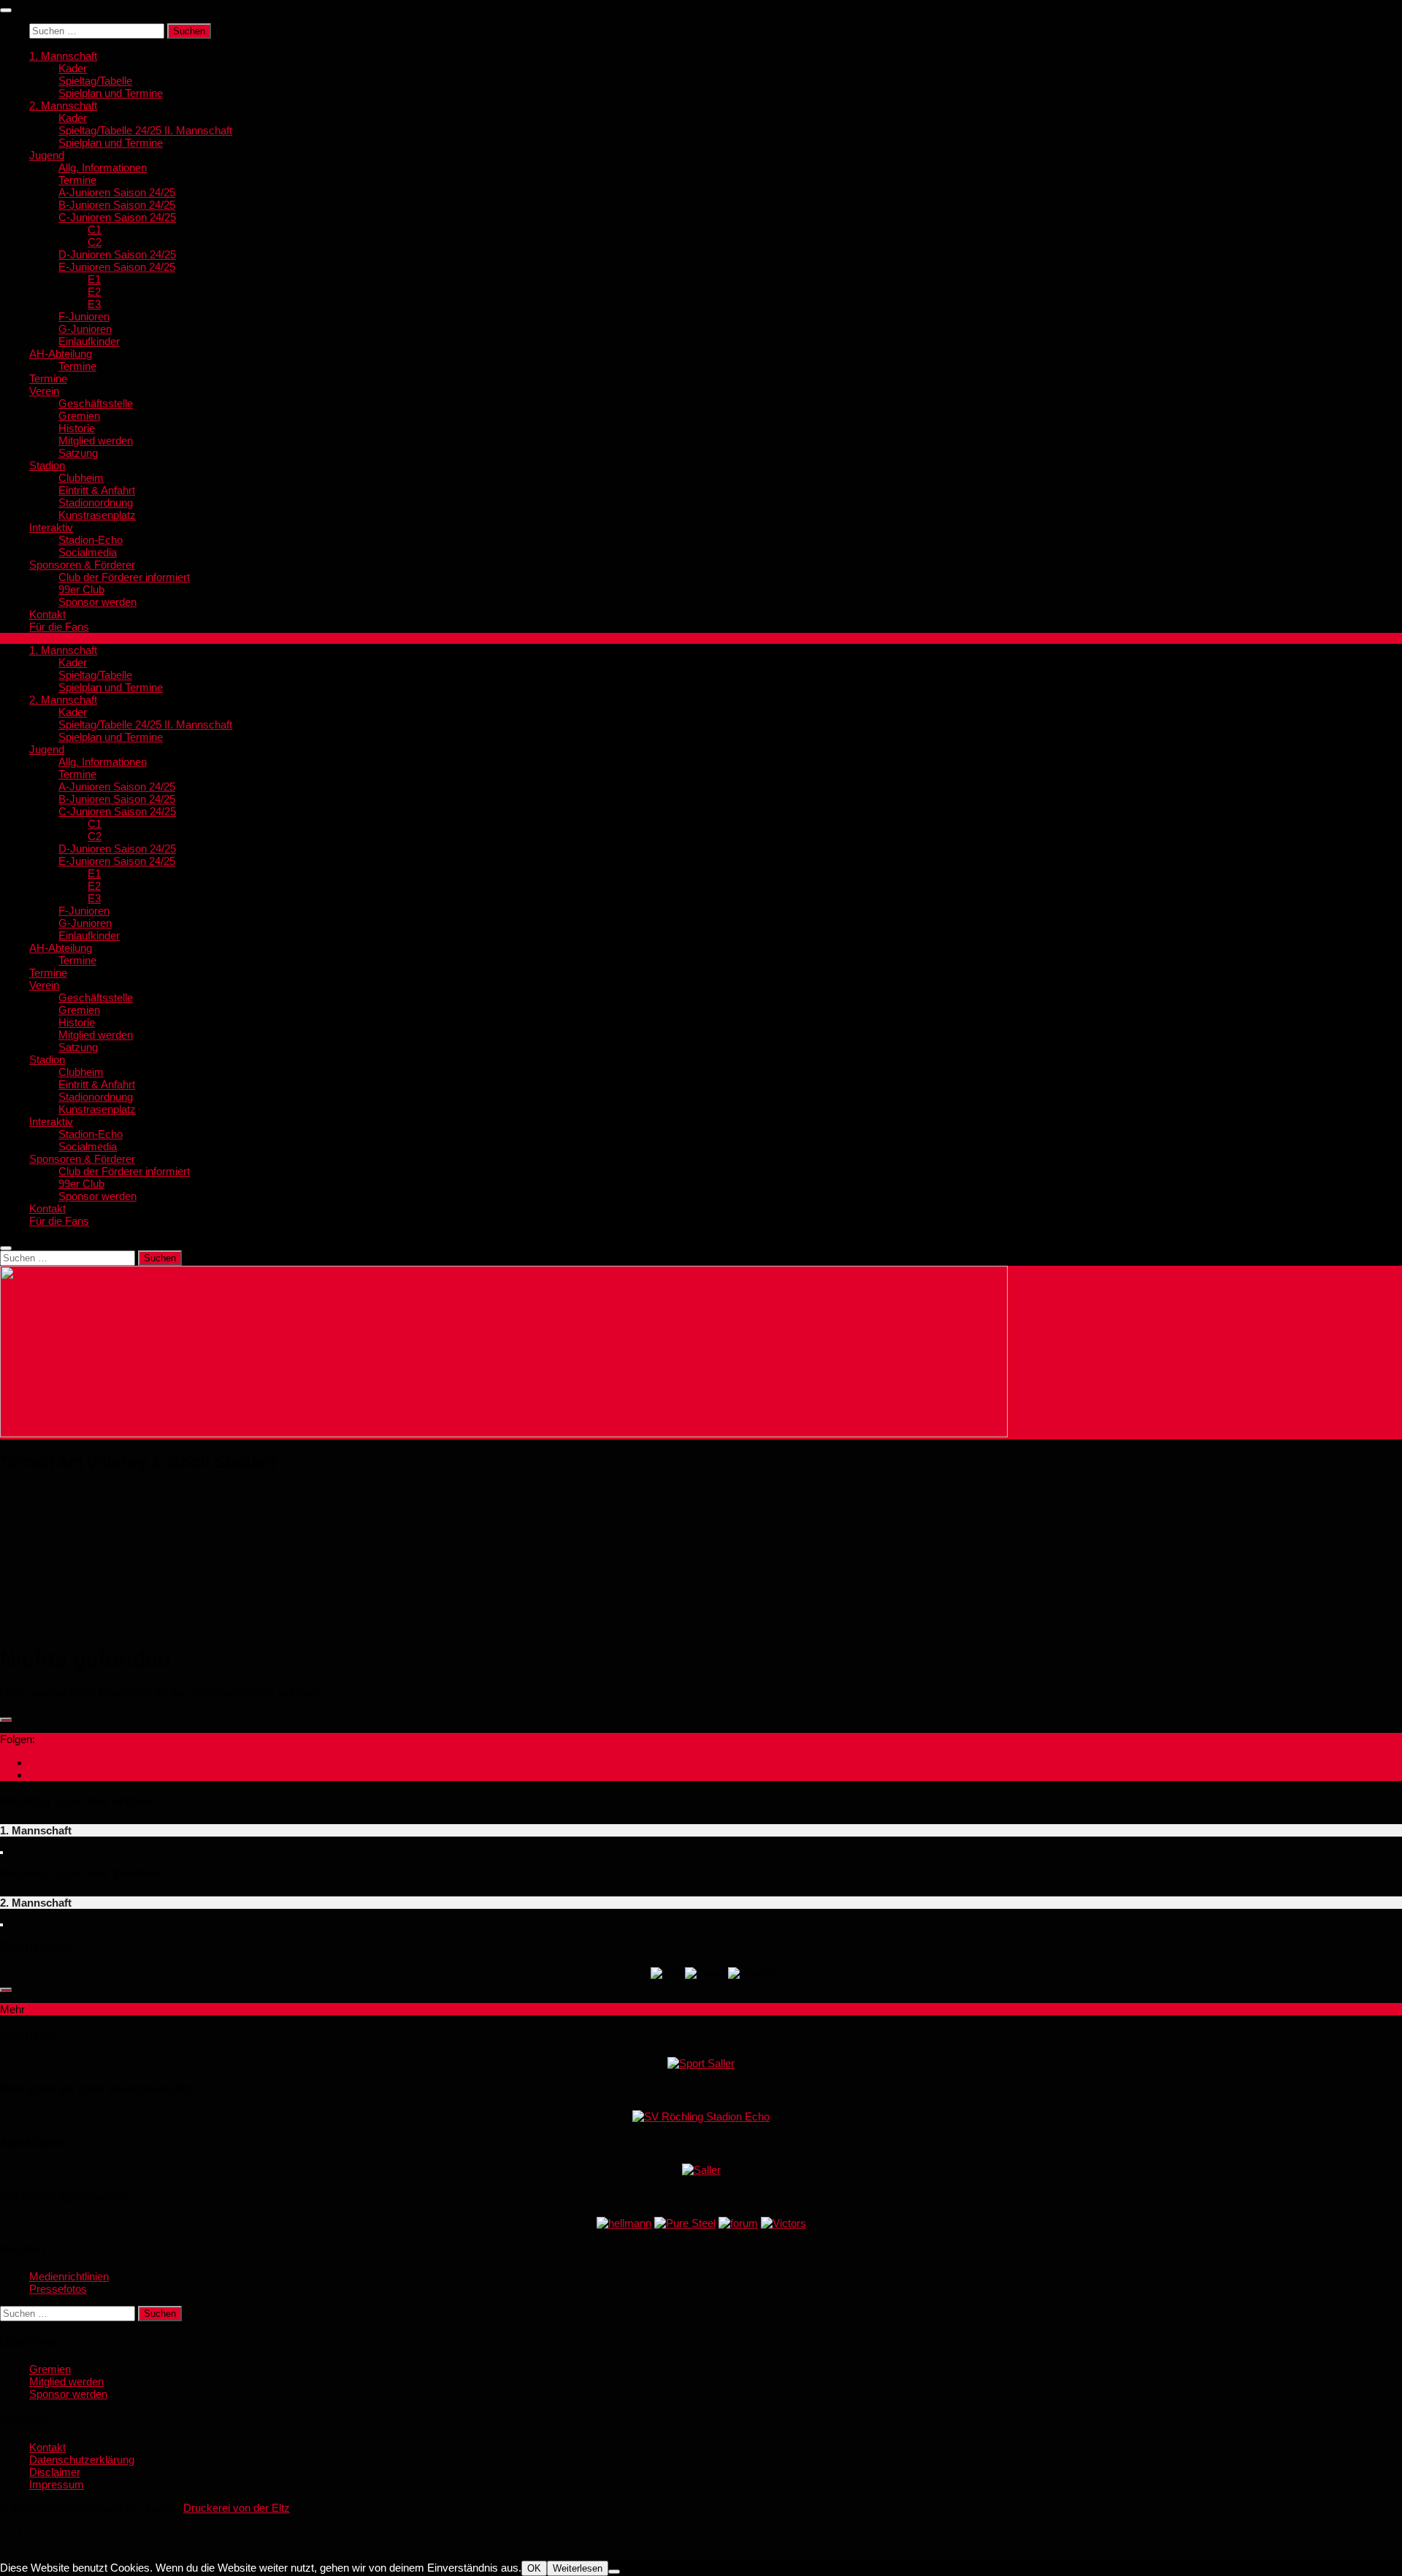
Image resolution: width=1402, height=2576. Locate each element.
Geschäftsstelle (96, 403)
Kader (73, 68)
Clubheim (81, 478)
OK (534, 2568)
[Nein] (614, 2572)
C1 (95, 230)
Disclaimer (55, 2472)
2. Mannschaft (63, 105)
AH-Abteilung (61, 354)
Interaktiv (51, 527)
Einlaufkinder (89, 341)
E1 (94, 279)
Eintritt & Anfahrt (97, 490)
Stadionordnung (96, 503)
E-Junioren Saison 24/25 (117, 267)
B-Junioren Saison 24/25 (117, 205)
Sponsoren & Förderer (82, 565)
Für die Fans (59, 627)
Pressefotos (58, 2289)
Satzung (78, 453)
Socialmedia (88, 552)
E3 (94, 304)
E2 (94, 292)
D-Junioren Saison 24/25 (117, 254)
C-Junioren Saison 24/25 (117, 217)
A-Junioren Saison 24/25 (117, 192)
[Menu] (6, 10)
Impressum (57, 2484)
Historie (77, 428)
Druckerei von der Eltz (237, 2508)
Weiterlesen (578, 2568)
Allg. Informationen (103, 168)
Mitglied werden (96, 441)
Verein (44, 391)
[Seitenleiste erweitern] (6, 1720)
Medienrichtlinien (69, 2276)
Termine (77, 180)
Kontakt (47, 614)
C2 (95, 242)
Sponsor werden (97, 602)
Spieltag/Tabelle (95, 81)
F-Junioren (84, 316)
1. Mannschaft (63, 56)
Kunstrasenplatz (97, 515)
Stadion (47, 465)
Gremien (79, 416)
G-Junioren (85, 329)
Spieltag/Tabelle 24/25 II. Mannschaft (145, 130)
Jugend (47, 155)
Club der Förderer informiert (124, 577)
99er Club (81, 589)
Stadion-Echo (91, 540)
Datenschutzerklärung (82, 2460)
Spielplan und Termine (111, 93)
